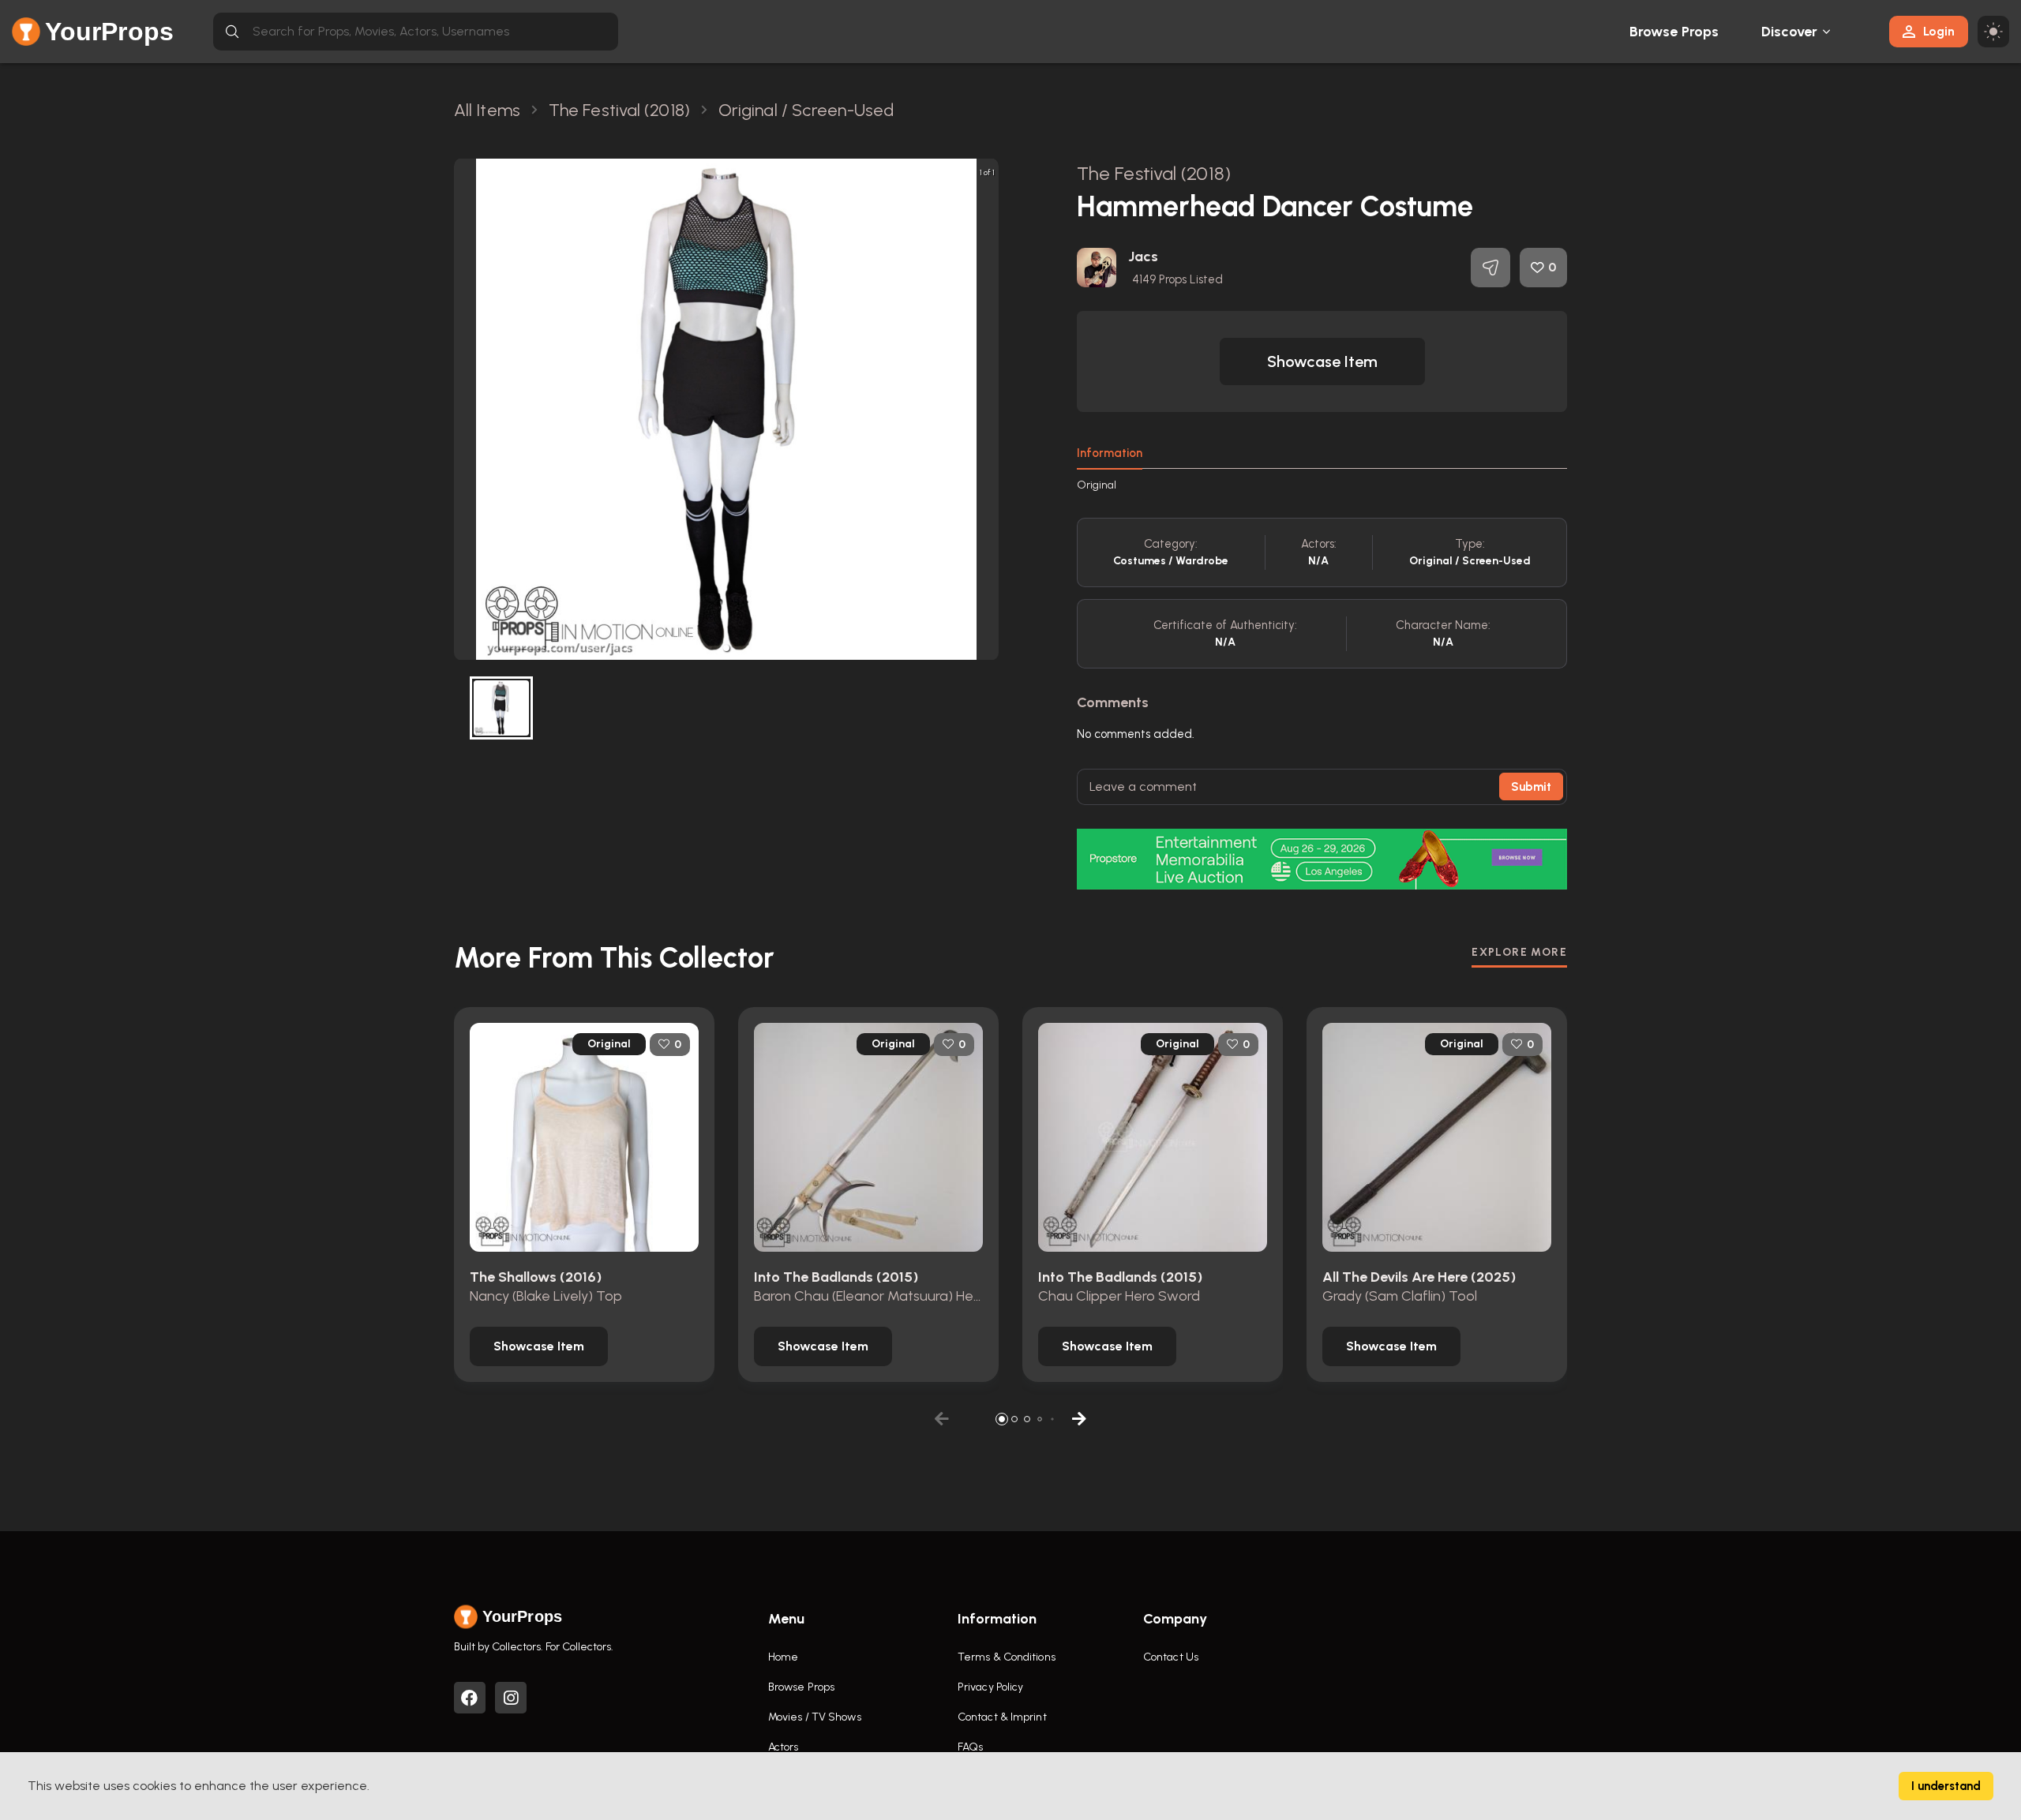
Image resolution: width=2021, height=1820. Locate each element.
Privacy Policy (990, 1687)
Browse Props (1674, 32)
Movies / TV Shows (815, 1717)
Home (783, 1657)
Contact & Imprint (1002, 1717)
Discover (1790, 32)
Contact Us (1171, 1657)
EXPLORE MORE (1519, 952)
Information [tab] (1110, 453)
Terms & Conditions (1007, 1657)
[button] (726, 648)
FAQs (970, 1747)
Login (1939, 31)
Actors (784, 1747)
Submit (1531, 787)
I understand (1946, 1786)
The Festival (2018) (1154, 173)
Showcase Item (1322, 361)
